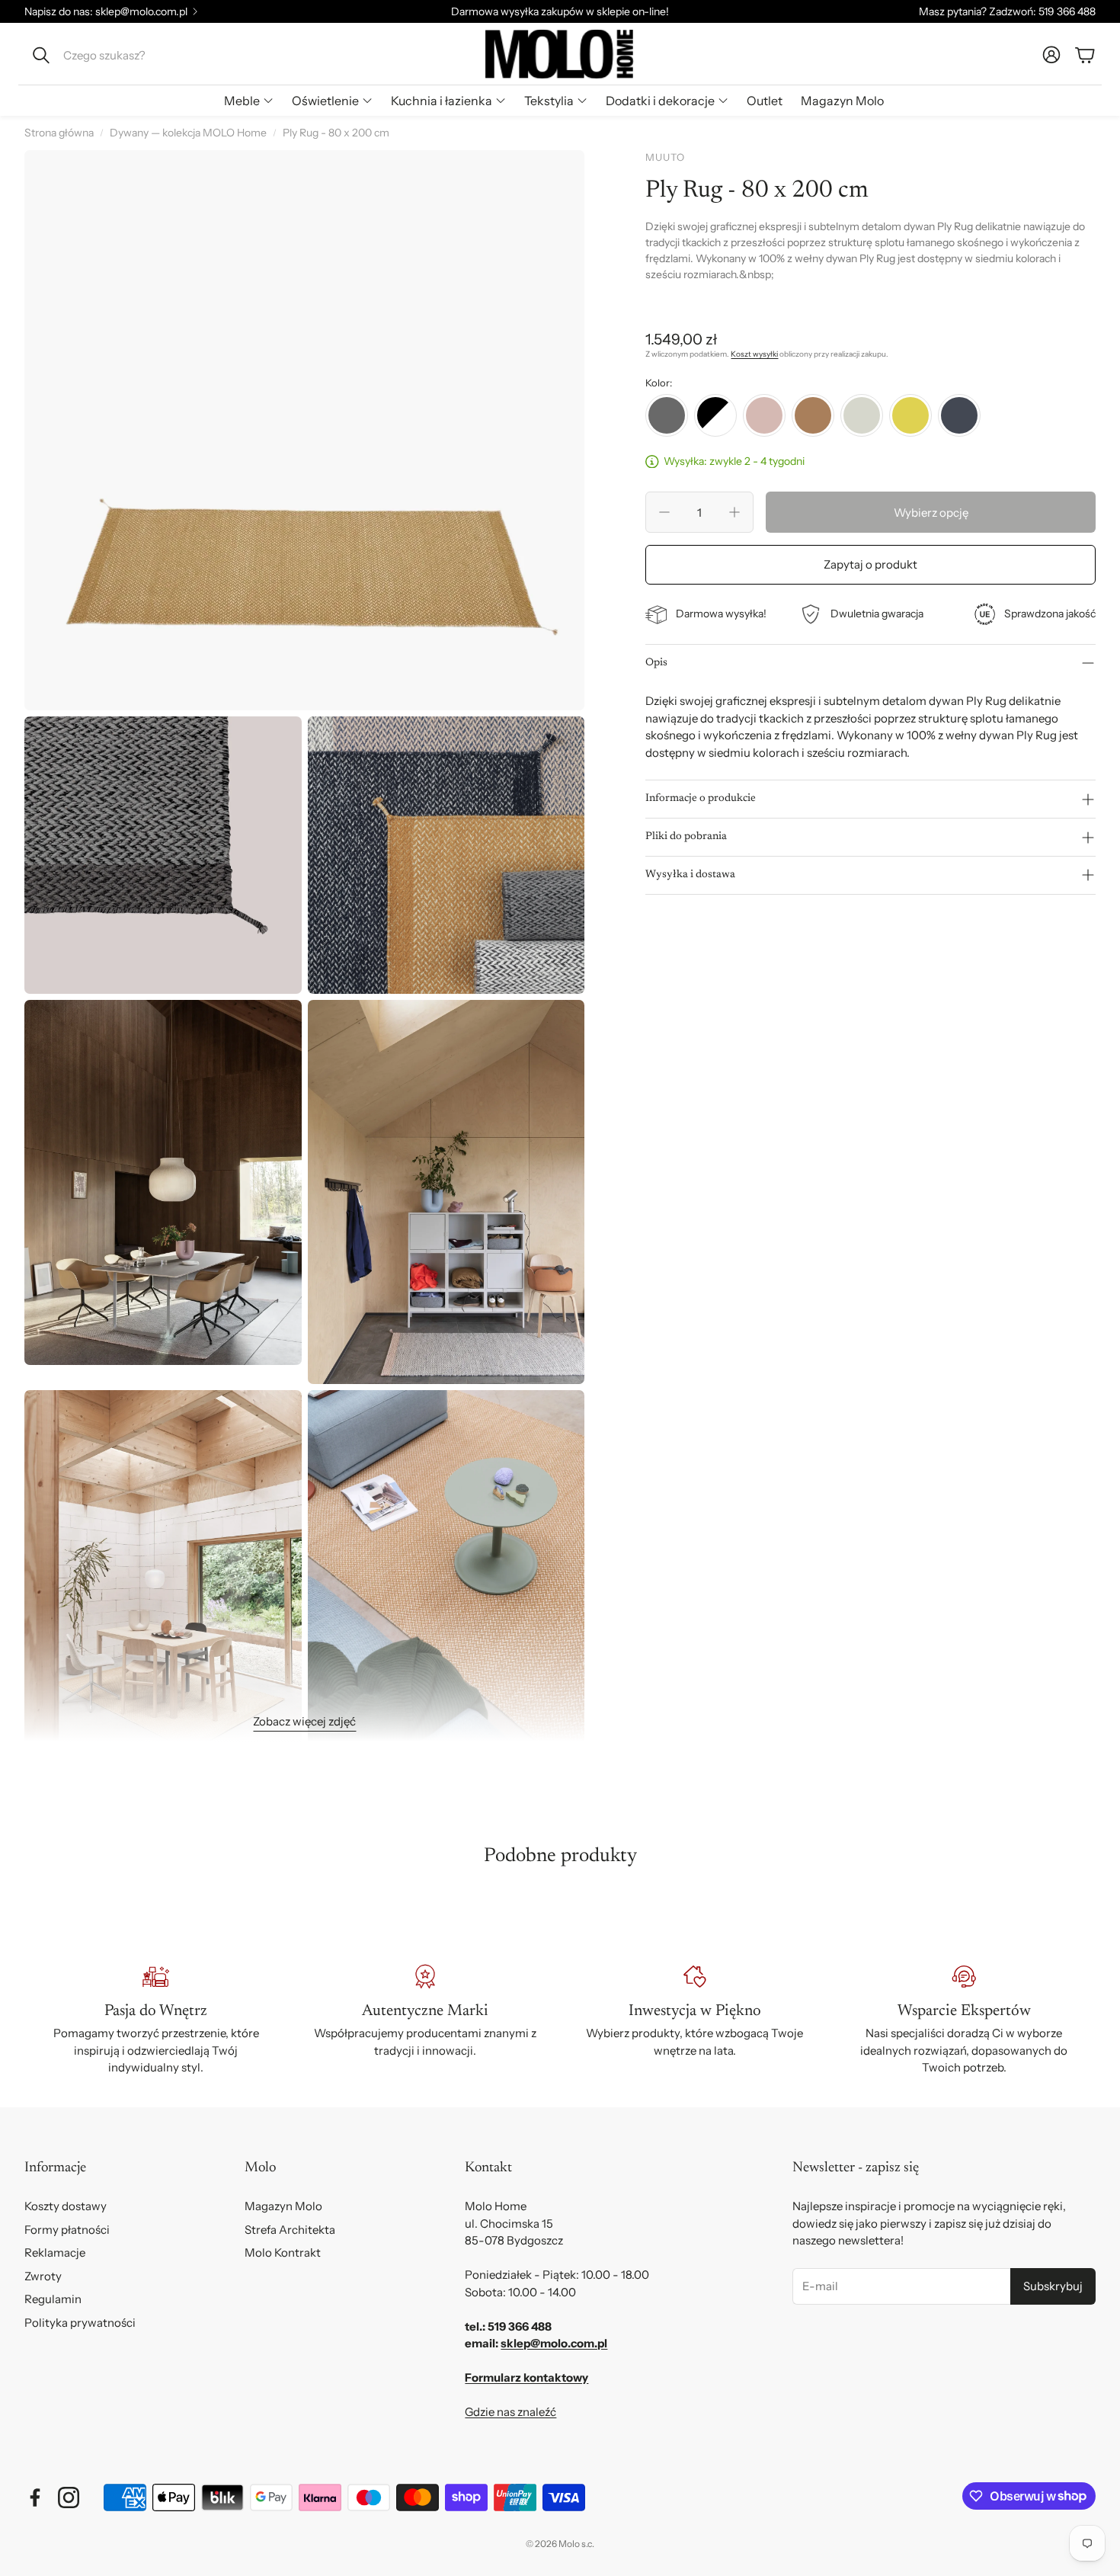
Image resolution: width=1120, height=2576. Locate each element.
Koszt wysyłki (754, 354)
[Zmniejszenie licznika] (664, 512)
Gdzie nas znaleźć (510, 2412)
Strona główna (59, 133)
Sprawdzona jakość (1050, 614)
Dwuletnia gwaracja (877, 614)
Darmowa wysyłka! (721, 614)
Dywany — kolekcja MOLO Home (188, 133)
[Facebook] (35, 2498)
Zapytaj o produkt (870, 564)
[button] (127, 55)
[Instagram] (69, 2498)
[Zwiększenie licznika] (734, 512)
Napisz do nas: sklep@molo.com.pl (106, 11)
